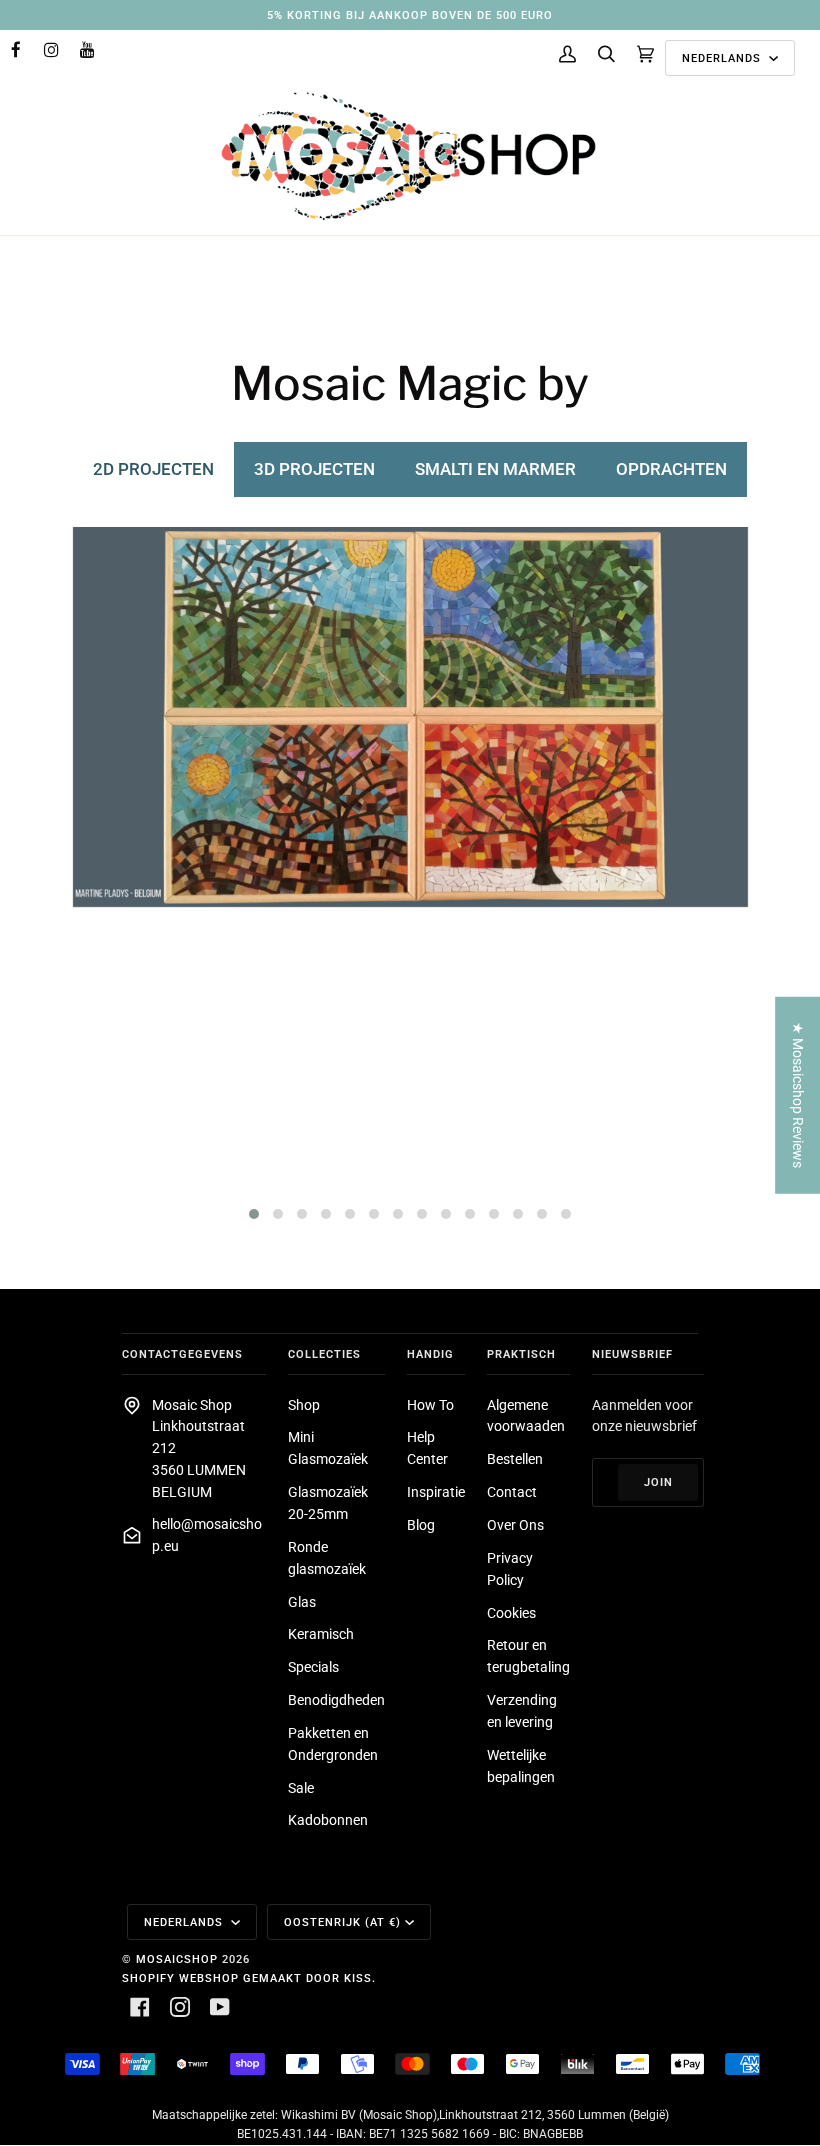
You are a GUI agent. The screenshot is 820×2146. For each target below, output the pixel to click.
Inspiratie (436, 1492)
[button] (254, 1214)
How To (430, 1405)
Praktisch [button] (521, 1354)
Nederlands (723, 58)
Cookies (511, 1613)
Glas (302, 1602)
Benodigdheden (336, 1700)
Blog (421, 1525)
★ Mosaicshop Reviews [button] (798, 1095)
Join (658, 1482)
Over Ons (515, 1525)
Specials (313, 1667)
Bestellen (515, 1459)
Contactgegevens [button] (182, 1354)
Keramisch (321, 1634)
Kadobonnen (328, 1820)
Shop (304, 1405)
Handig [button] (430, 1354)
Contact (512, 1492)
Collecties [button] (324, 1354)
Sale (301, 1788)
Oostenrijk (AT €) (342, 1922)
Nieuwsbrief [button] (632, 1354)
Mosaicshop (177, 1959)
